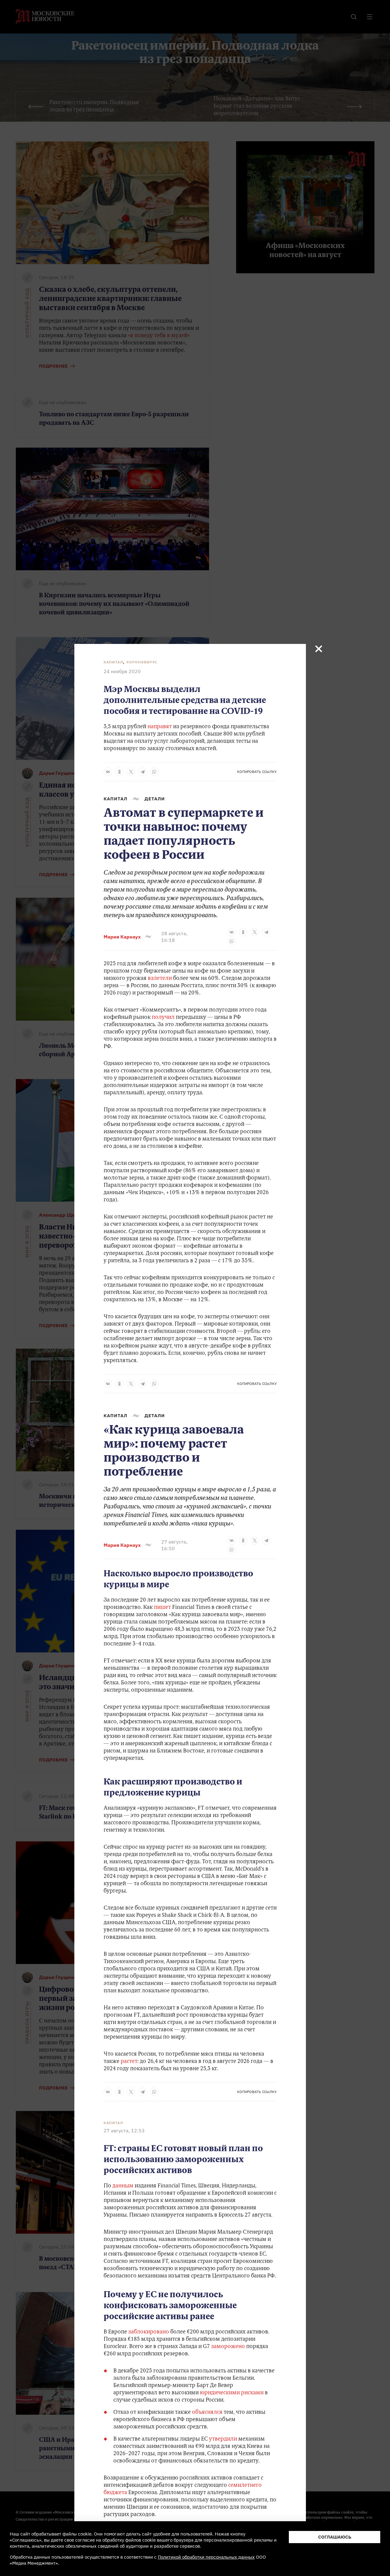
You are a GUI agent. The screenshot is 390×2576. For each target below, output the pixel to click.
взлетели (160, 979)
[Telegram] (143, 772)
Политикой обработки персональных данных (206, 2557)
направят (160, 727)
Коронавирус (142, 662)
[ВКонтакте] (108, 772)
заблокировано (149, 2332)
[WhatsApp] (154, 772)
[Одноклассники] (119, 772)
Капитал (113, 662)
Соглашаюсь (335, 2537)
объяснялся (207, 2413)
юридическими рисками (232, 2393)
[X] (131, 772)
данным (123, 2186)
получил (163, 1018)
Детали (155, 799)
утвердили (223, 2439)
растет (129, 2062)
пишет (162, 1608)
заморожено (228, 2347)
